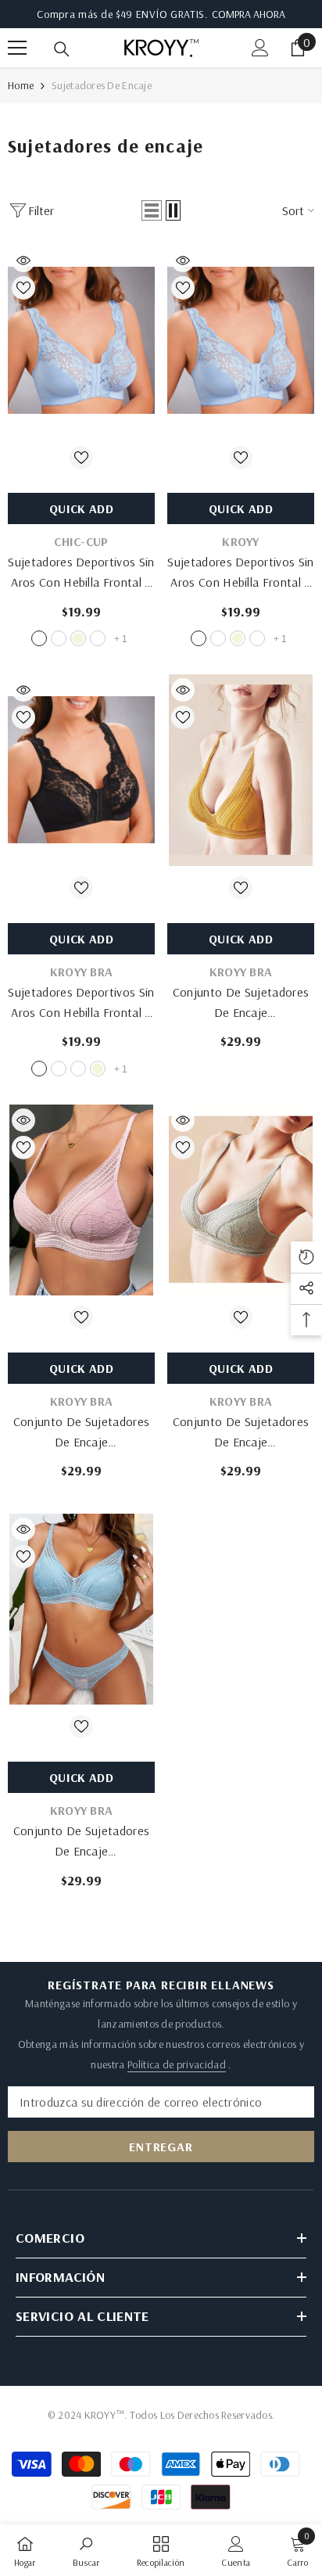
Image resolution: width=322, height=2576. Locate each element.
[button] (152, 210)
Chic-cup (81, 541)
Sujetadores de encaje (102, 85)
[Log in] (260, 48)
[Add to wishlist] (23, 288)
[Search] (62, 49)
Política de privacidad (177, 2064)
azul (39, 638)
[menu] (17, 48)
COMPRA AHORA (249, 14)
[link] (86, 2550)
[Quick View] (23, 260)
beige (78, 638)
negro (98, 638)
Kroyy (241, 541)
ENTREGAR (161, 2147)
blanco (59, 638)
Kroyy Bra (82, 972)
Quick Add (81, 508)
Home (21, 85)
